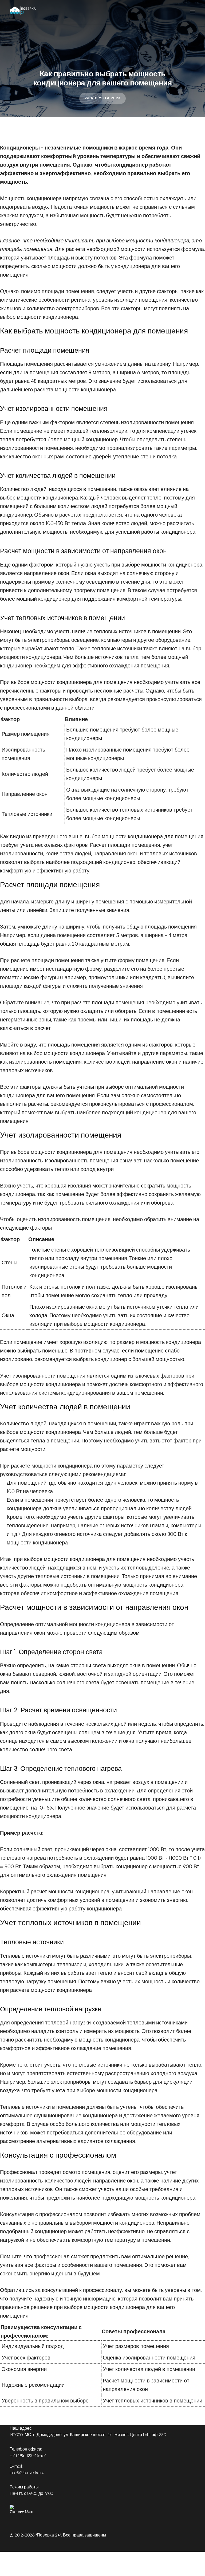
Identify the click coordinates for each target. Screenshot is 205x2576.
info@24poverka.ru (27, 2473)
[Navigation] (193, 12)
